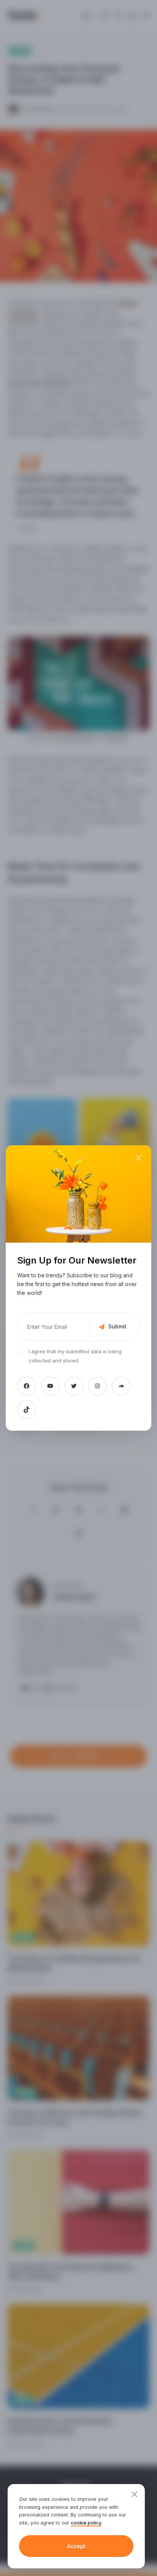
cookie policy (86, 2523)
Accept (76, 2546)
